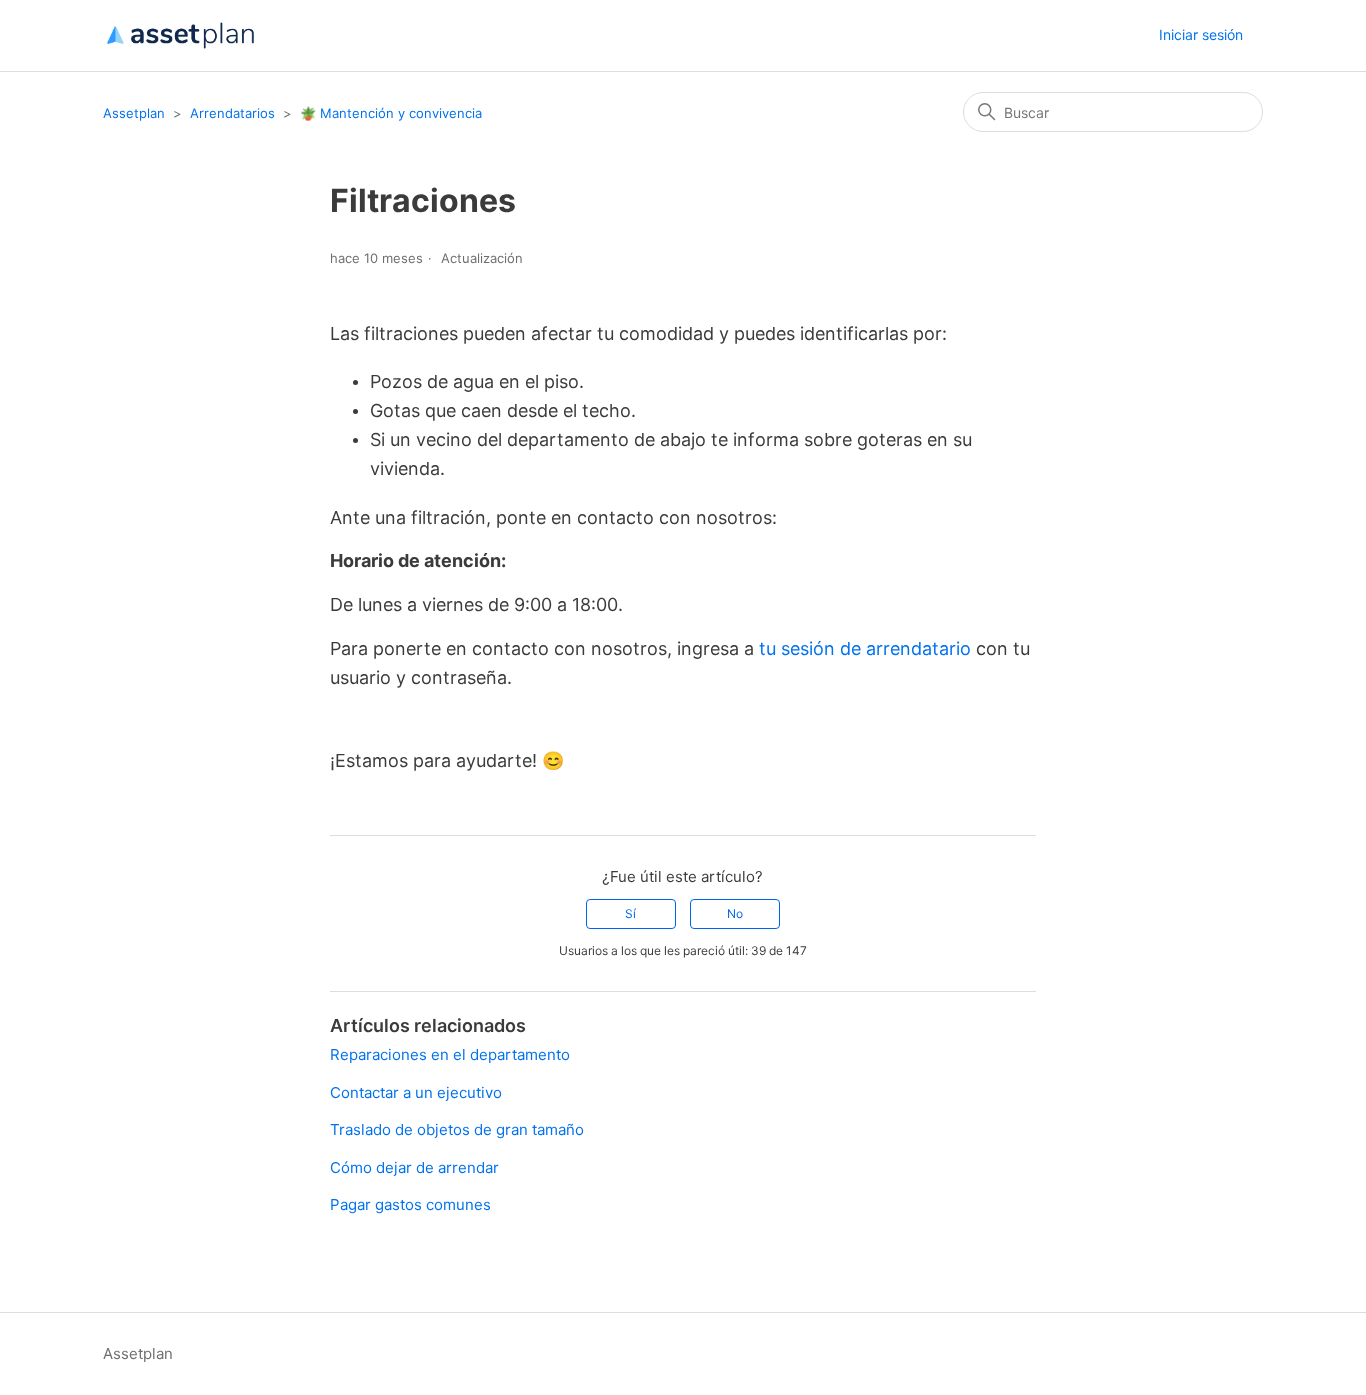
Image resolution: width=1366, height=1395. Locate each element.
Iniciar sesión (1201, 34)
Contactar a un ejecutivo (416, 1092)
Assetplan (134, 113)
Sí (630, 913)
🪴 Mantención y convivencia (391, 113)
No (735, 913)
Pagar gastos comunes (410, 1204)
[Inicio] (180, 35)
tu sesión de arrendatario (865, 648)
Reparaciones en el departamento (450, 1054)
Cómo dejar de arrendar (414, 1167)
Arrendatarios (232, 113)
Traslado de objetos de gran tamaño (457, 1129)
